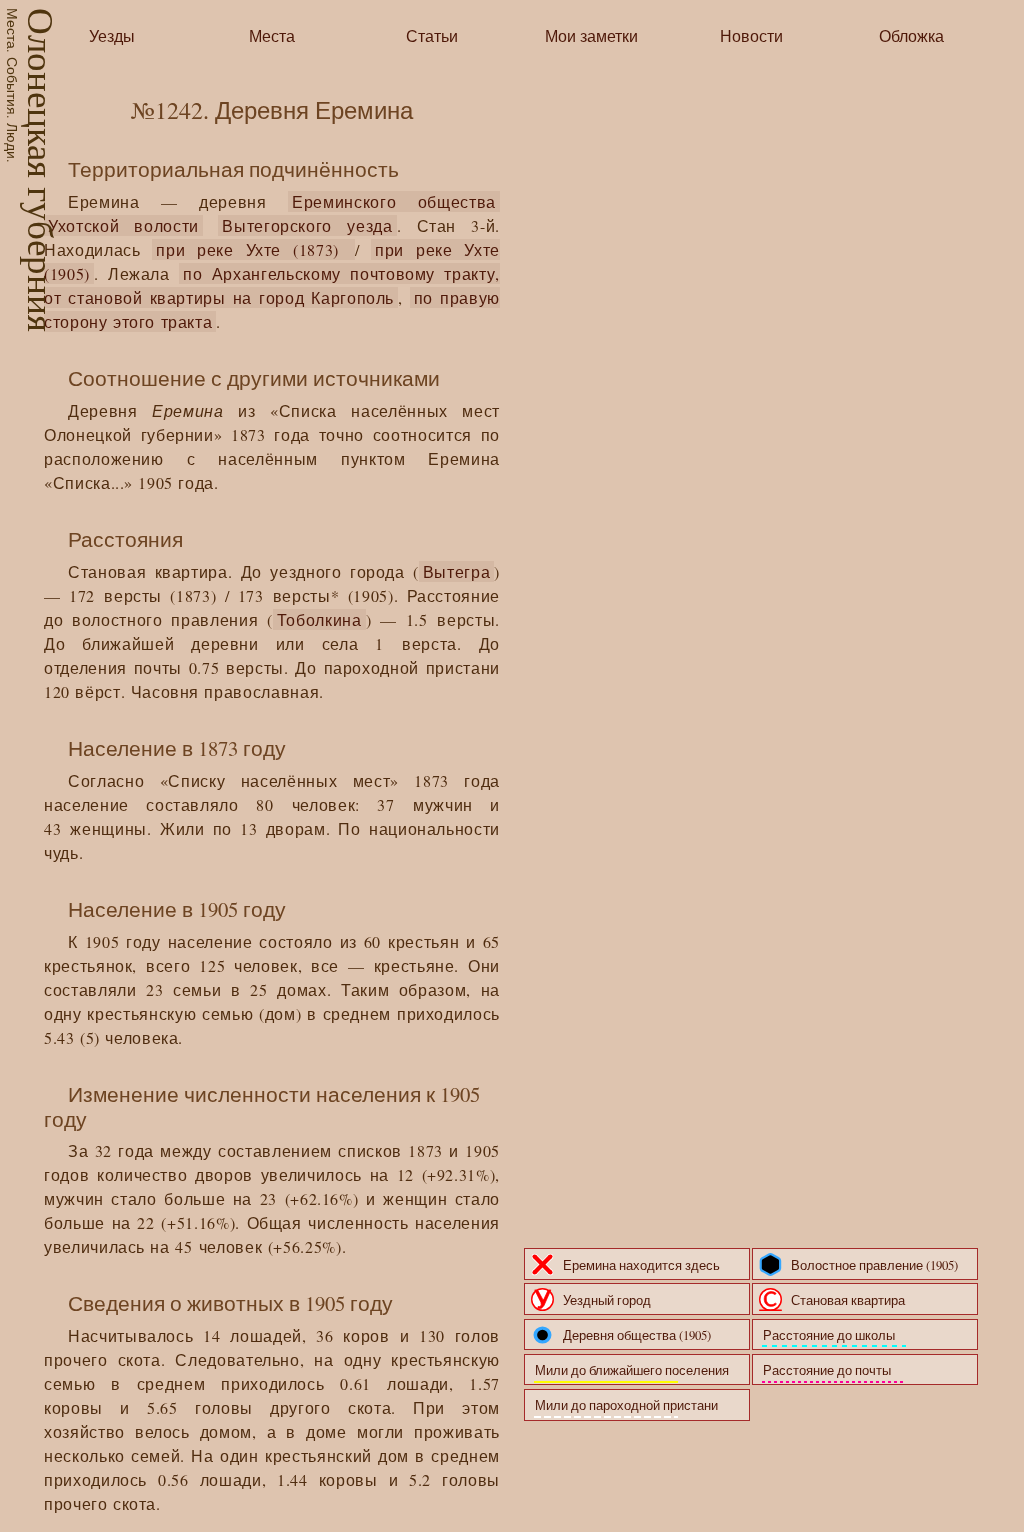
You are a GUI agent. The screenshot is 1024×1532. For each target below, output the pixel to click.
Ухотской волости (123, 225)
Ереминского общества (394, 201)
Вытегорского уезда (307, 225)
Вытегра (457, 571)
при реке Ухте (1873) (253, 249)
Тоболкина (319, 619)
